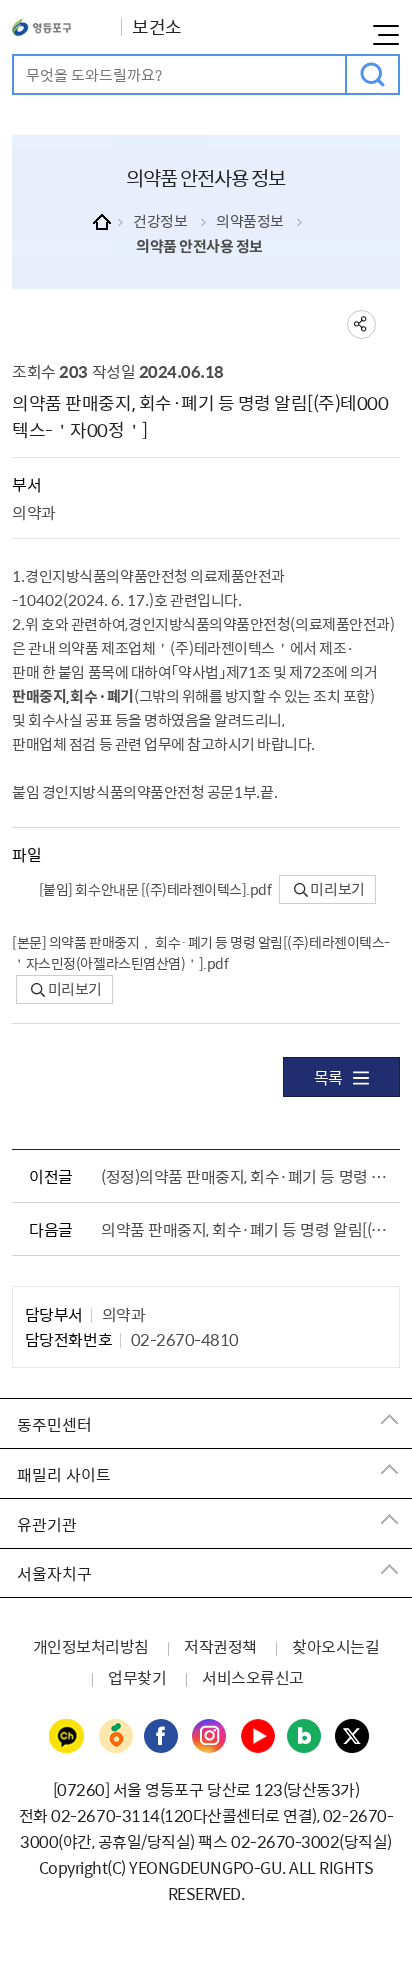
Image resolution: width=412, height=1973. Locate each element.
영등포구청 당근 (115, 1737)
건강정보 (160, 221)
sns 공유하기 (361, 324)
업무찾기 (137, 1677)
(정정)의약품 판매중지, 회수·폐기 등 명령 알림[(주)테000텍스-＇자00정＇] (246, 1176)
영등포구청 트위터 (353, 1737)
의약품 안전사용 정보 (199, 246)
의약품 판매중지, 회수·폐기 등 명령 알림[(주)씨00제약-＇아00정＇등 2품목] (246, 1229)
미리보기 (336, 889)
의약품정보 (250, 221)
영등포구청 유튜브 (258, 1737)
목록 (328, 1077)
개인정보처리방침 (91, 1646)
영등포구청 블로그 (305, 1737)
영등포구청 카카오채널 (67, 1737)
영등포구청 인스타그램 (210, 1737)
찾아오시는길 (335, 1646)
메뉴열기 (386, 35)
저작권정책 (220, 1646)
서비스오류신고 (253, 1677)
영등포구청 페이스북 (162, 1737)
